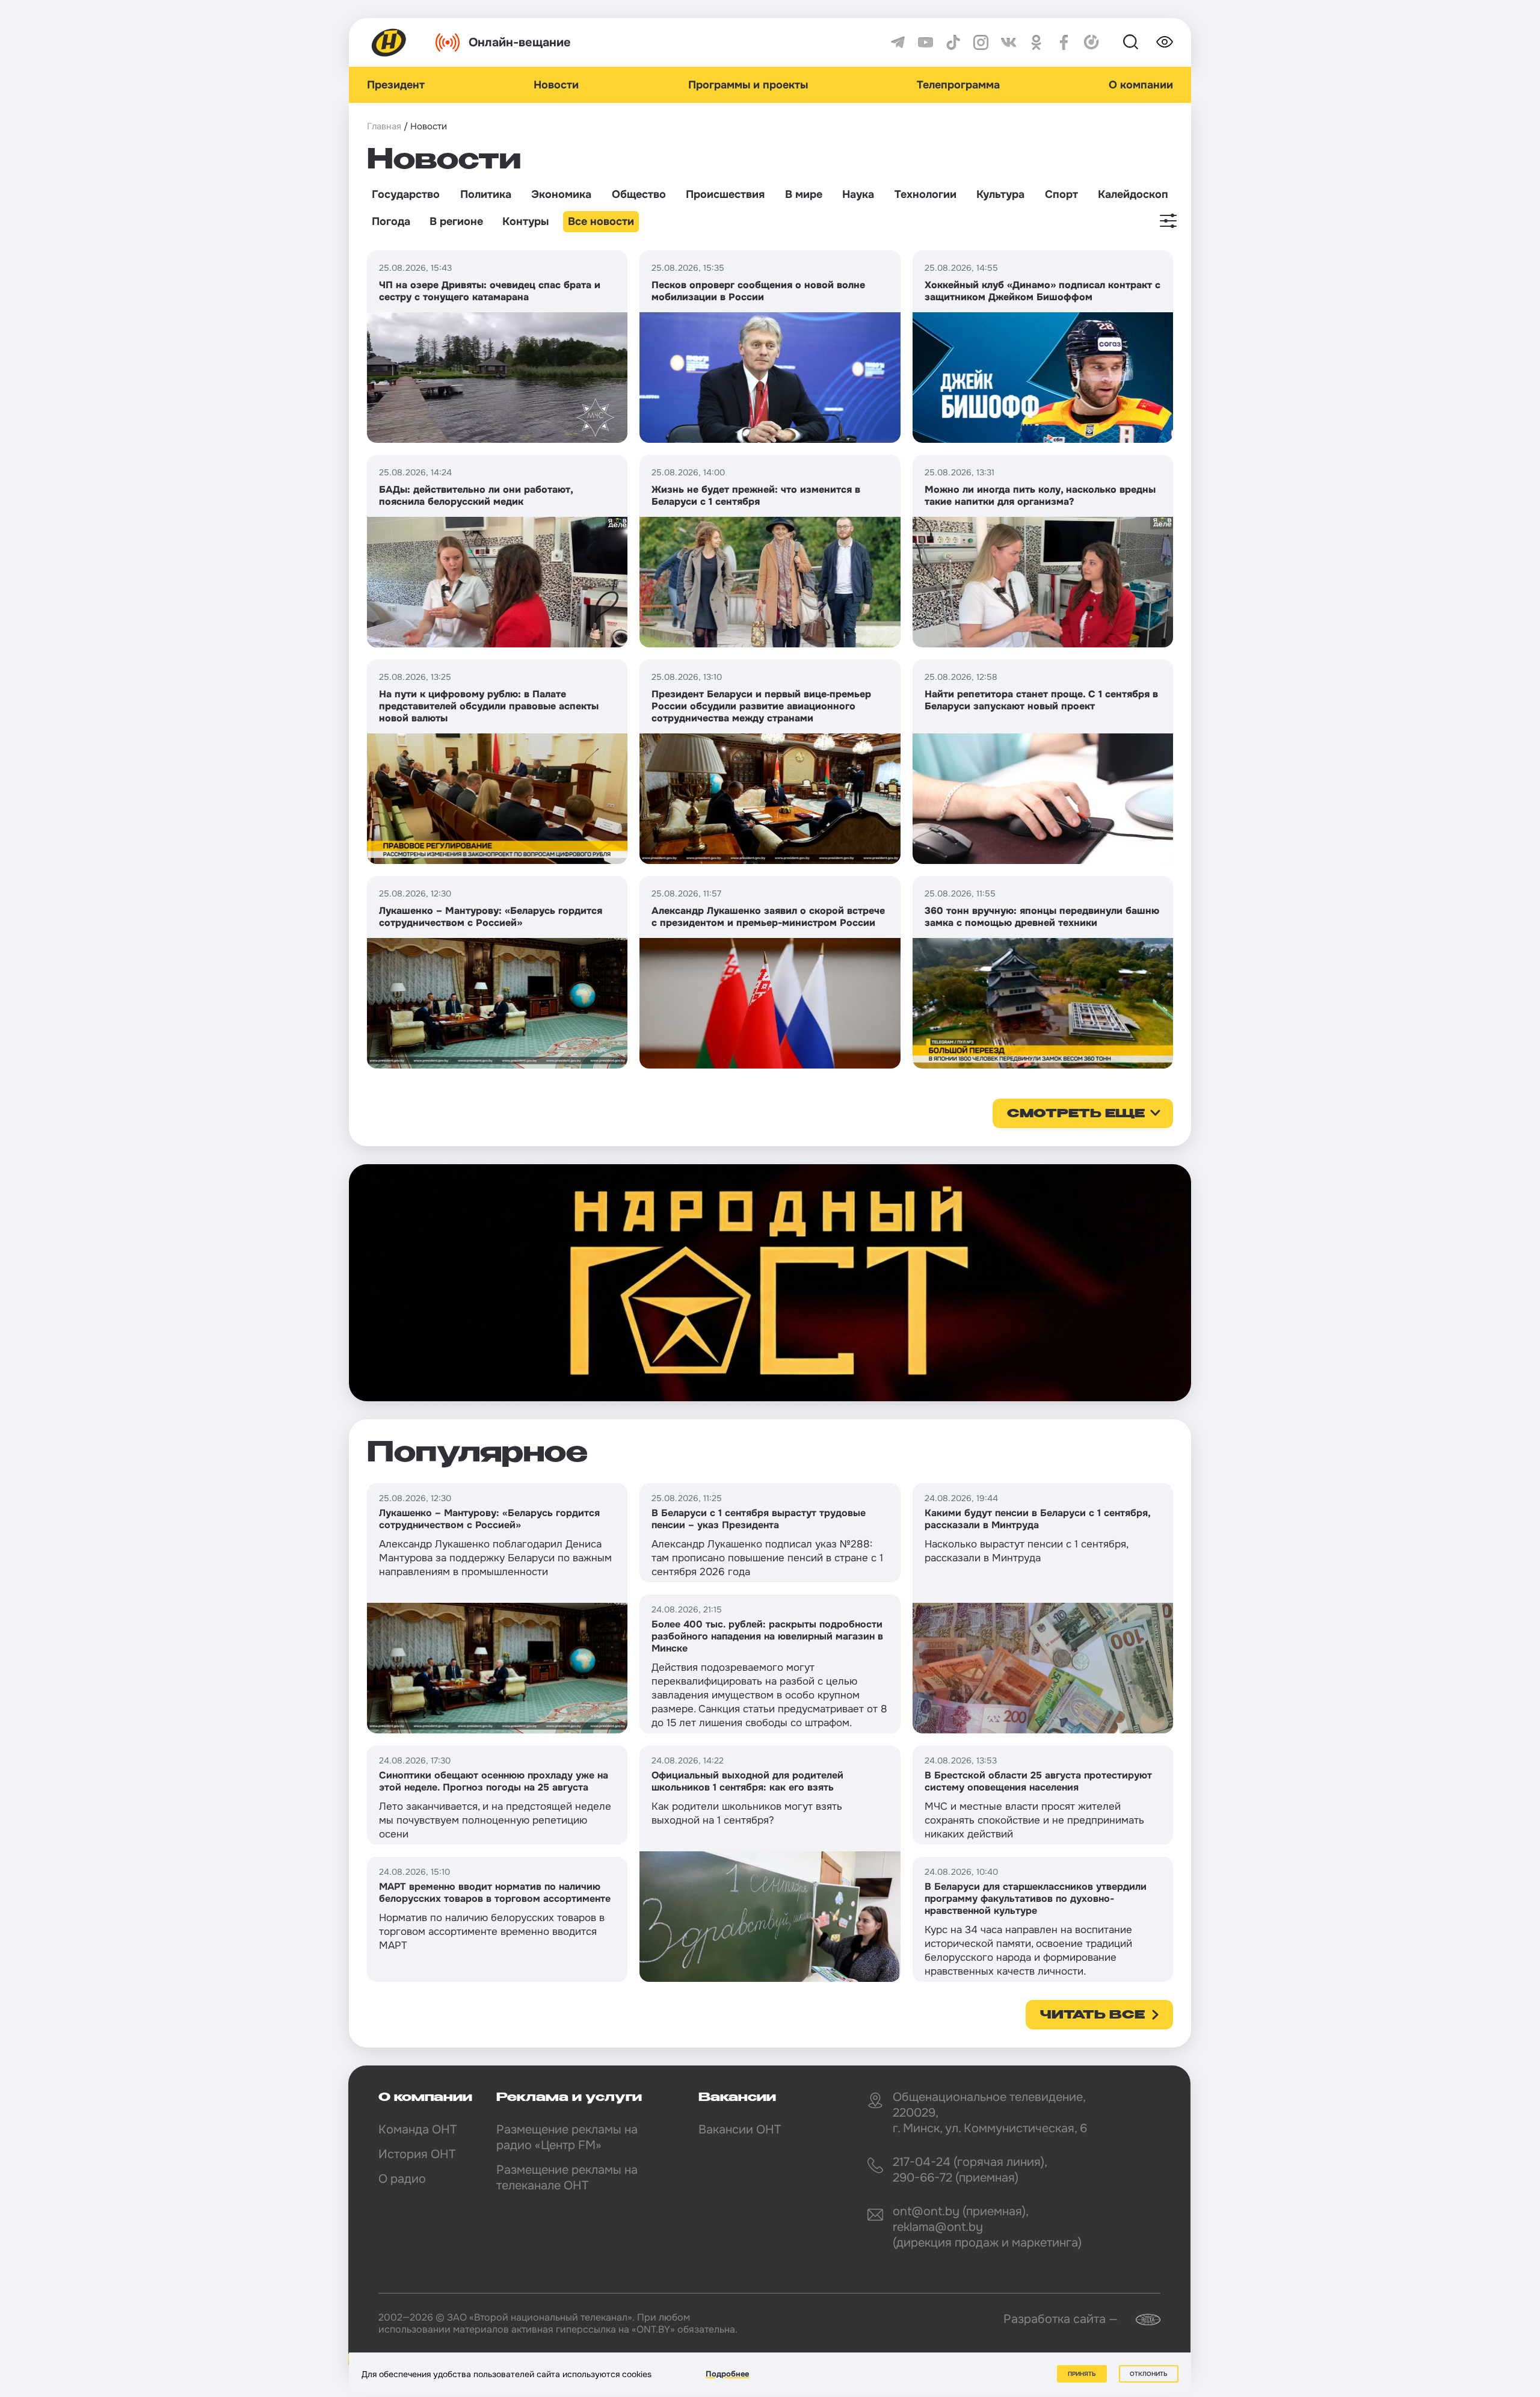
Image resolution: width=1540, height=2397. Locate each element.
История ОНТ (417, 2154)
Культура (1000, 194)
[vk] (1009, 42)
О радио (402, 2179)
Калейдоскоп (1133, 194)
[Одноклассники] (1036, 42)
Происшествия (725, 194)
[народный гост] (770, 1283)
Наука (858, 194)
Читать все (1092, 2016)
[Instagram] (981, 42)
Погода (391, 221)
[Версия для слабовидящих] (1165, 42)
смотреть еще (1076, 1114)
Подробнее (727, 2374)
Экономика (561, 194)
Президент (396, 85)
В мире (804, 194)
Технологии (926, 194)
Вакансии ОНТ (740, 2130)
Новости (556, 85)
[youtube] (926, 42)
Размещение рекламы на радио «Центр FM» (567, 2137)
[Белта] (1141, 2320)
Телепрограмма (958, 85)
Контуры (525, 221)
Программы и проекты (748, 85)
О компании (1141, 85)
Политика (486, 194)
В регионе (456, 221)
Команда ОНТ (417, 2130)
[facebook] (1064, 42)
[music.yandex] (1092, 42)
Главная (384, 126)
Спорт (1061, 194)
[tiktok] (953, 42)
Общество (639, 194)
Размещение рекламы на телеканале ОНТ (567, 2178)
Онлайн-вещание (520, 42)
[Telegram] (898, 42)
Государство (406, 194)
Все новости (601, 221)
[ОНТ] (389, 42)
